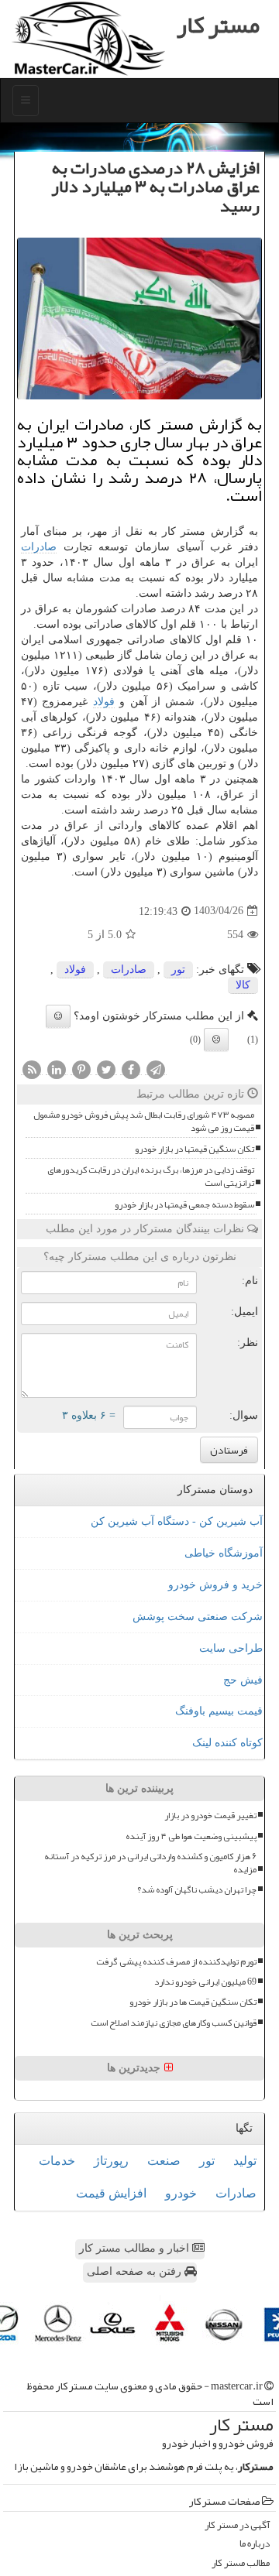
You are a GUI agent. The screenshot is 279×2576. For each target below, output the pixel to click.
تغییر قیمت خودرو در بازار (210, 1816)
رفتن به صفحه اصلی (136, 2271)
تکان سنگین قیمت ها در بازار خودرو (193, 2002)
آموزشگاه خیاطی (224, 1553)
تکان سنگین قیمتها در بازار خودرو (195, 1149)
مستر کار (218, 25)
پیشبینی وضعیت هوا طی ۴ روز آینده (191, 1836)
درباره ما (255, 2544)
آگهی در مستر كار (237, 2525)
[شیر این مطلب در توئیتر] (106, 1069)
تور (178, 969)
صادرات (39, 547)
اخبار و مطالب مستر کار (136, 2248)
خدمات (57, 2161)
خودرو (181, 2193)
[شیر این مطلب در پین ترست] (81, 1069)
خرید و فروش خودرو (215, 1585)
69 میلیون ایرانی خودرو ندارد (205, 1982)
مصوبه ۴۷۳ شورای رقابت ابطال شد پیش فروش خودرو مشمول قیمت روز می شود (144, 1122)
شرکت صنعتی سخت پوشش (198, 1617)
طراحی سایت (231, 1648)
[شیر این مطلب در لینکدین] (57, 1069)
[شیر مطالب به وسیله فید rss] (32, 1069)
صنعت (164, 2161)
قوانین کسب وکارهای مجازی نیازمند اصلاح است (174, 2023)
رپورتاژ (111, 2161)
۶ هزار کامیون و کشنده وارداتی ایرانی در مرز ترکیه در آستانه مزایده (150, 1863)
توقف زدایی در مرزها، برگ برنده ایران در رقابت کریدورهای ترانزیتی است (151, 1177)
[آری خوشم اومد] (58, 1016)
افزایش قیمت (111, 2193)
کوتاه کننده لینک (227, 1743)
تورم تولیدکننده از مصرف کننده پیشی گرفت (176, 1962)
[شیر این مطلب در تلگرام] (156, 1069)
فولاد (104, 702)
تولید (245, 2161)
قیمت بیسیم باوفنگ (219, 1711)
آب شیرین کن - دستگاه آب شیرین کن (177, 1521)
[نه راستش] (216, 1040)
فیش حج (243, 1680)
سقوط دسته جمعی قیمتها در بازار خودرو (184, 1205)
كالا (243, 985)
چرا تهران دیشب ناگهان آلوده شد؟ (197, 1890)
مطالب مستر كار (241, 2563)
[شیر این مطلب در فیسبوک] (131, 1069)
